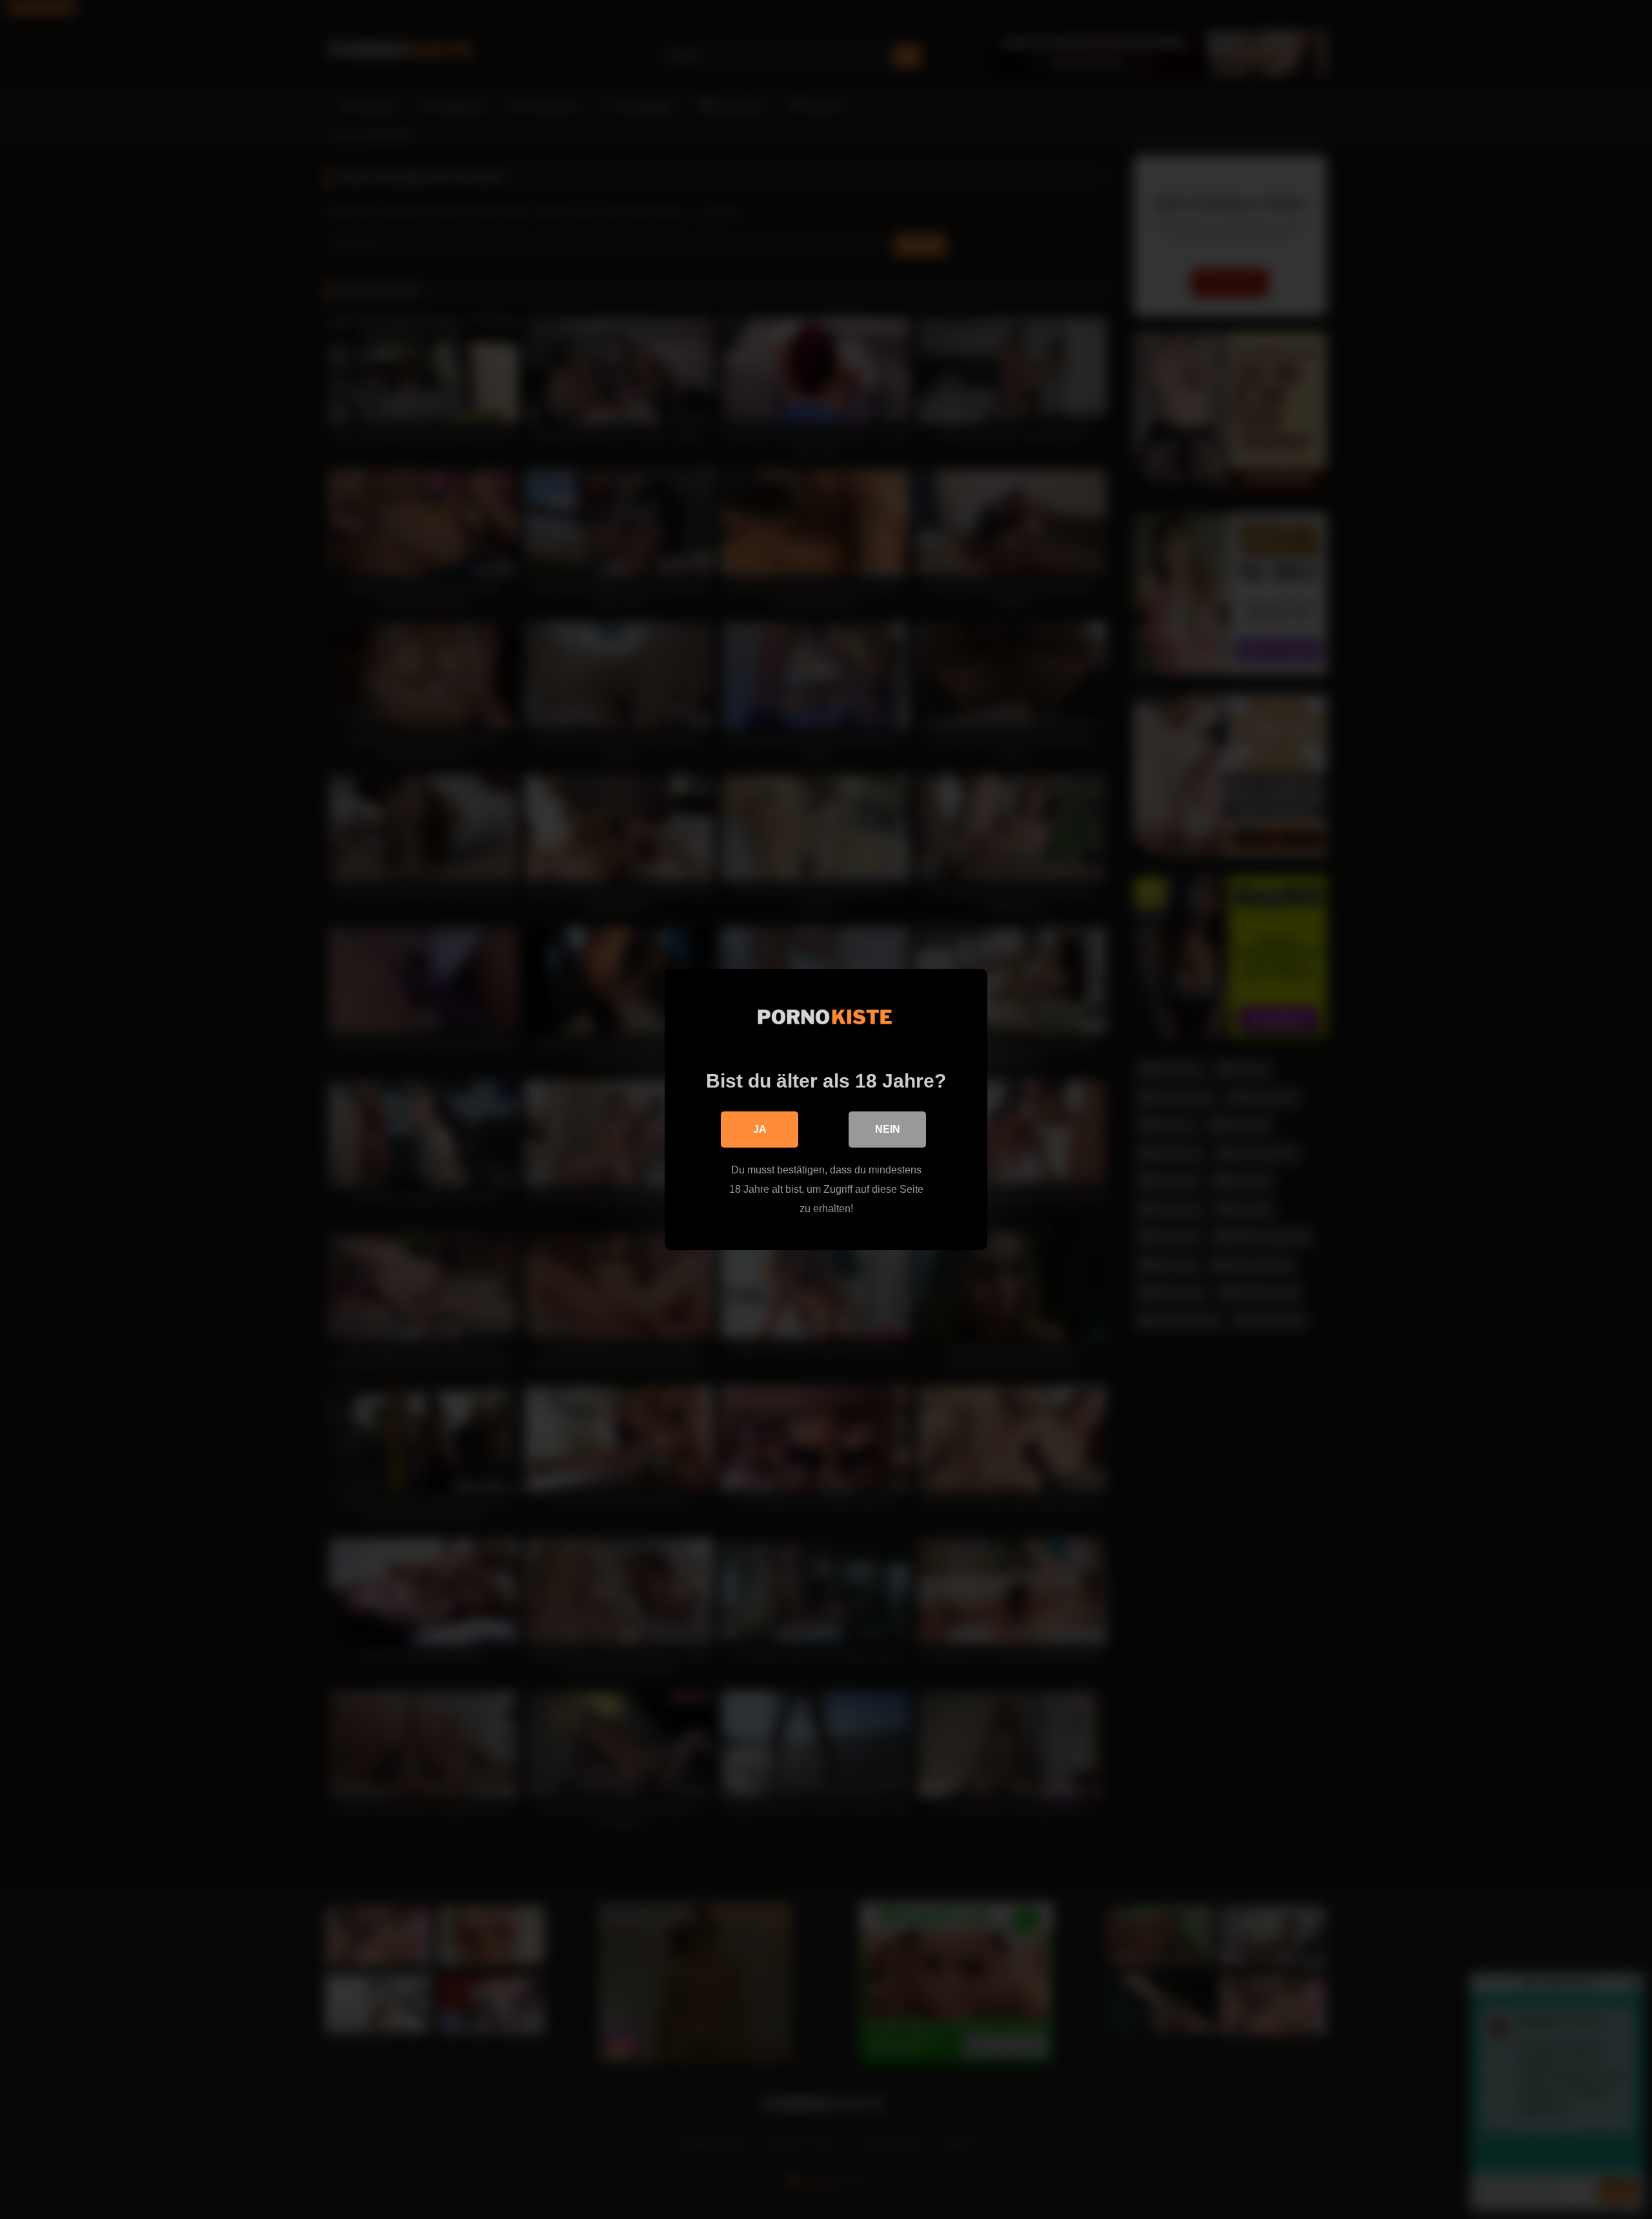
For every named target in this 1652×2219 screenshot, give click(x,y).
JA (760, 1129)
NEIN (888, 1129)
